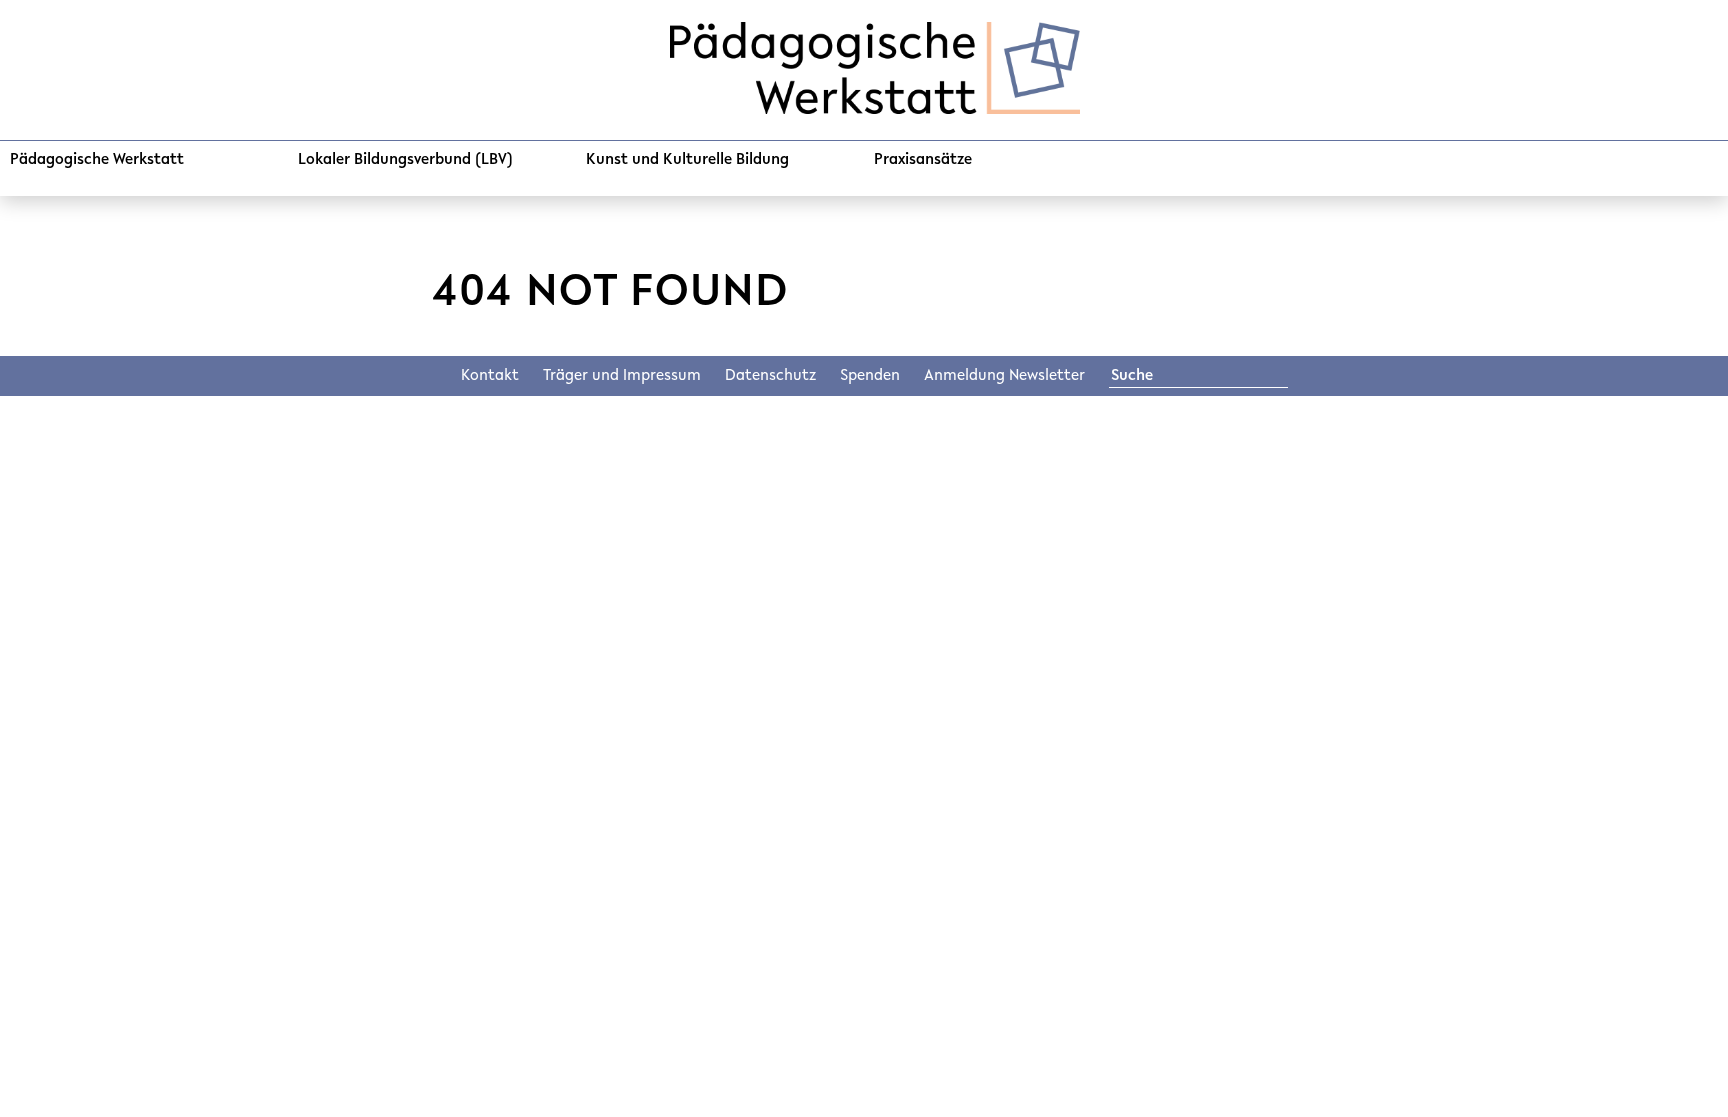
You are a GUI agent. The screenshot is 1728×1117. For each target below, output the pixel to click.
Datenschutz (770, 376)
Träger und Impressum (622, 376)
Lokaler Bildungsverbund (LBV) (405, 160)
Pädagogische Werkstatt (97, 160)
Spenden (870, 376)
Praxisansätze (923, 160)
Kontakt (490, 376)
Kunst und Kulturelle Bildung (687, 160)
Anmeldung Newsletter (1004, 376)
